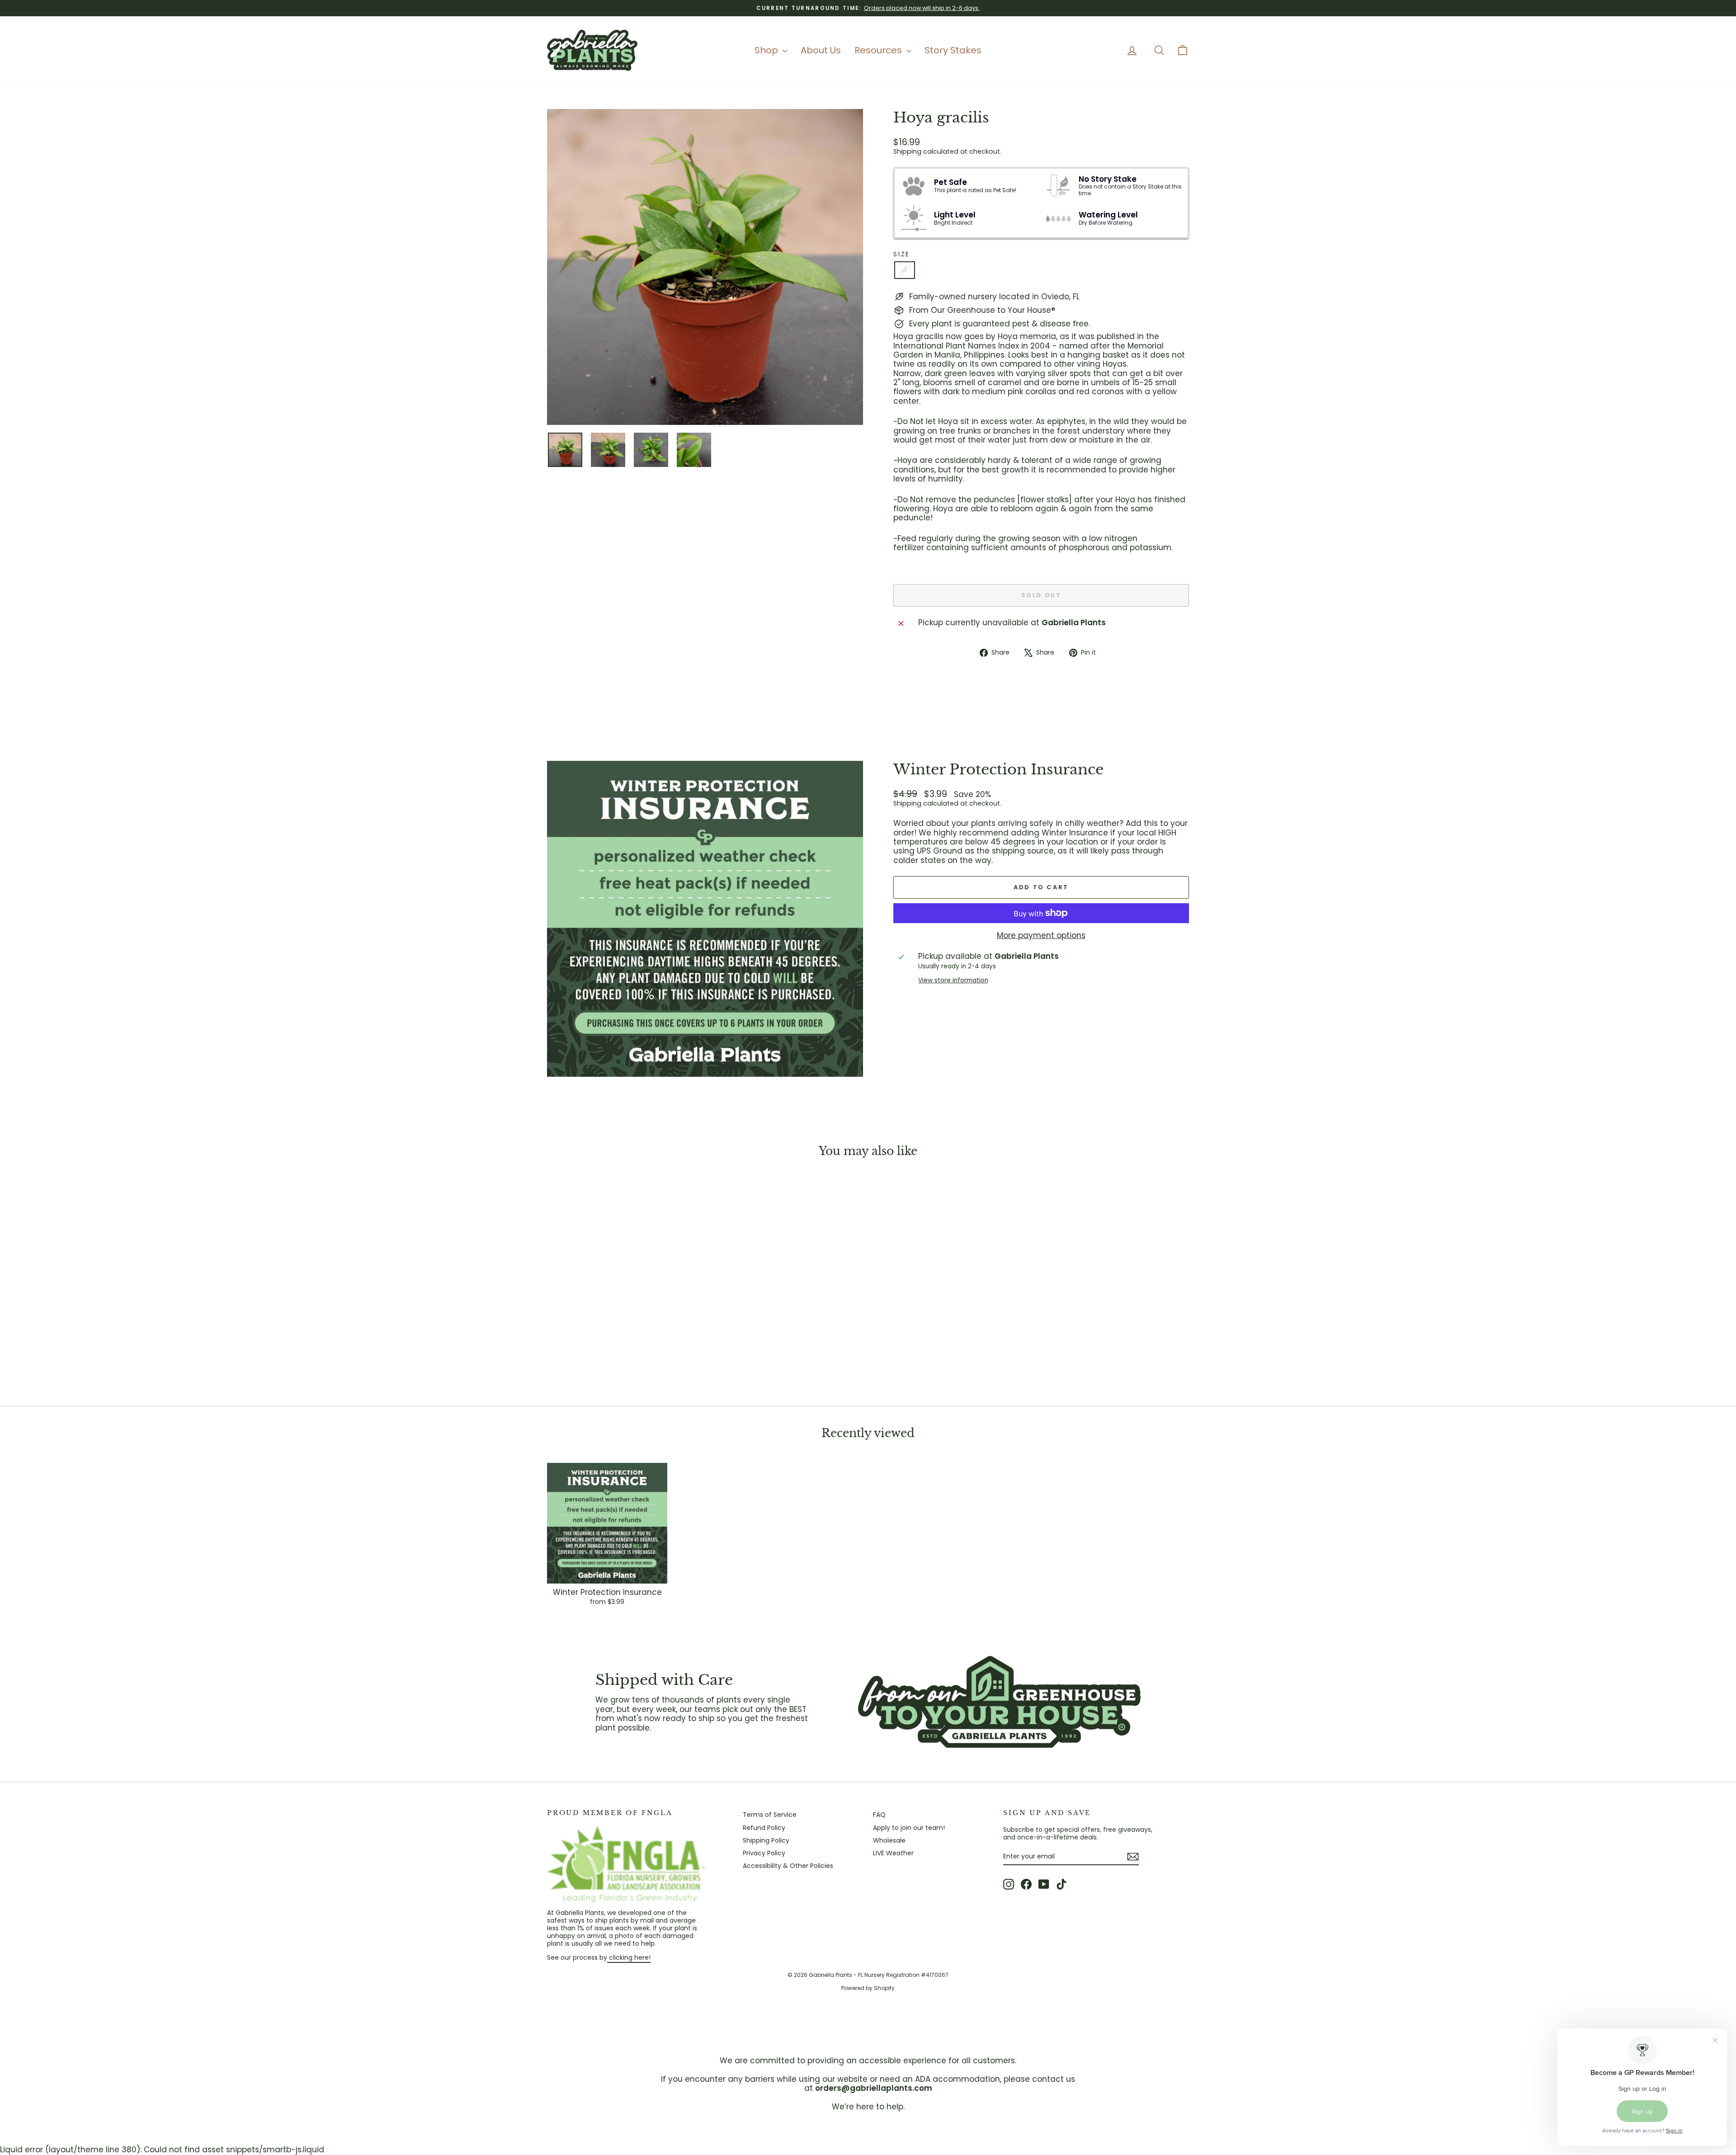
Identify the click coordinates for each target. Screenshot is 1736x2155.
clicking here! (629, 1957)
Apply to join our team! (909, 1828)
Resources (879, 50)
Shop (767, 50)
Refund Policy (764, 1828)
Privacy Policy (764, 1853)
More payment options (1041, 935)
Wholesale (889, 1840)
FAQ (879, 1815)
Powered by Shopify (868, 1988)
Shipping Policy (766, 1840)
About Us (821, 50)
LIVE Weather (893, 1853)
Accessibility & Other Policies (788, 1866)
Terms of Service (770, 1815)
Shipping (907, 151)
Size (902, 254)
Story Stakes (953, 50)
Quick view (624, 1324)
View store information (953, 981)
